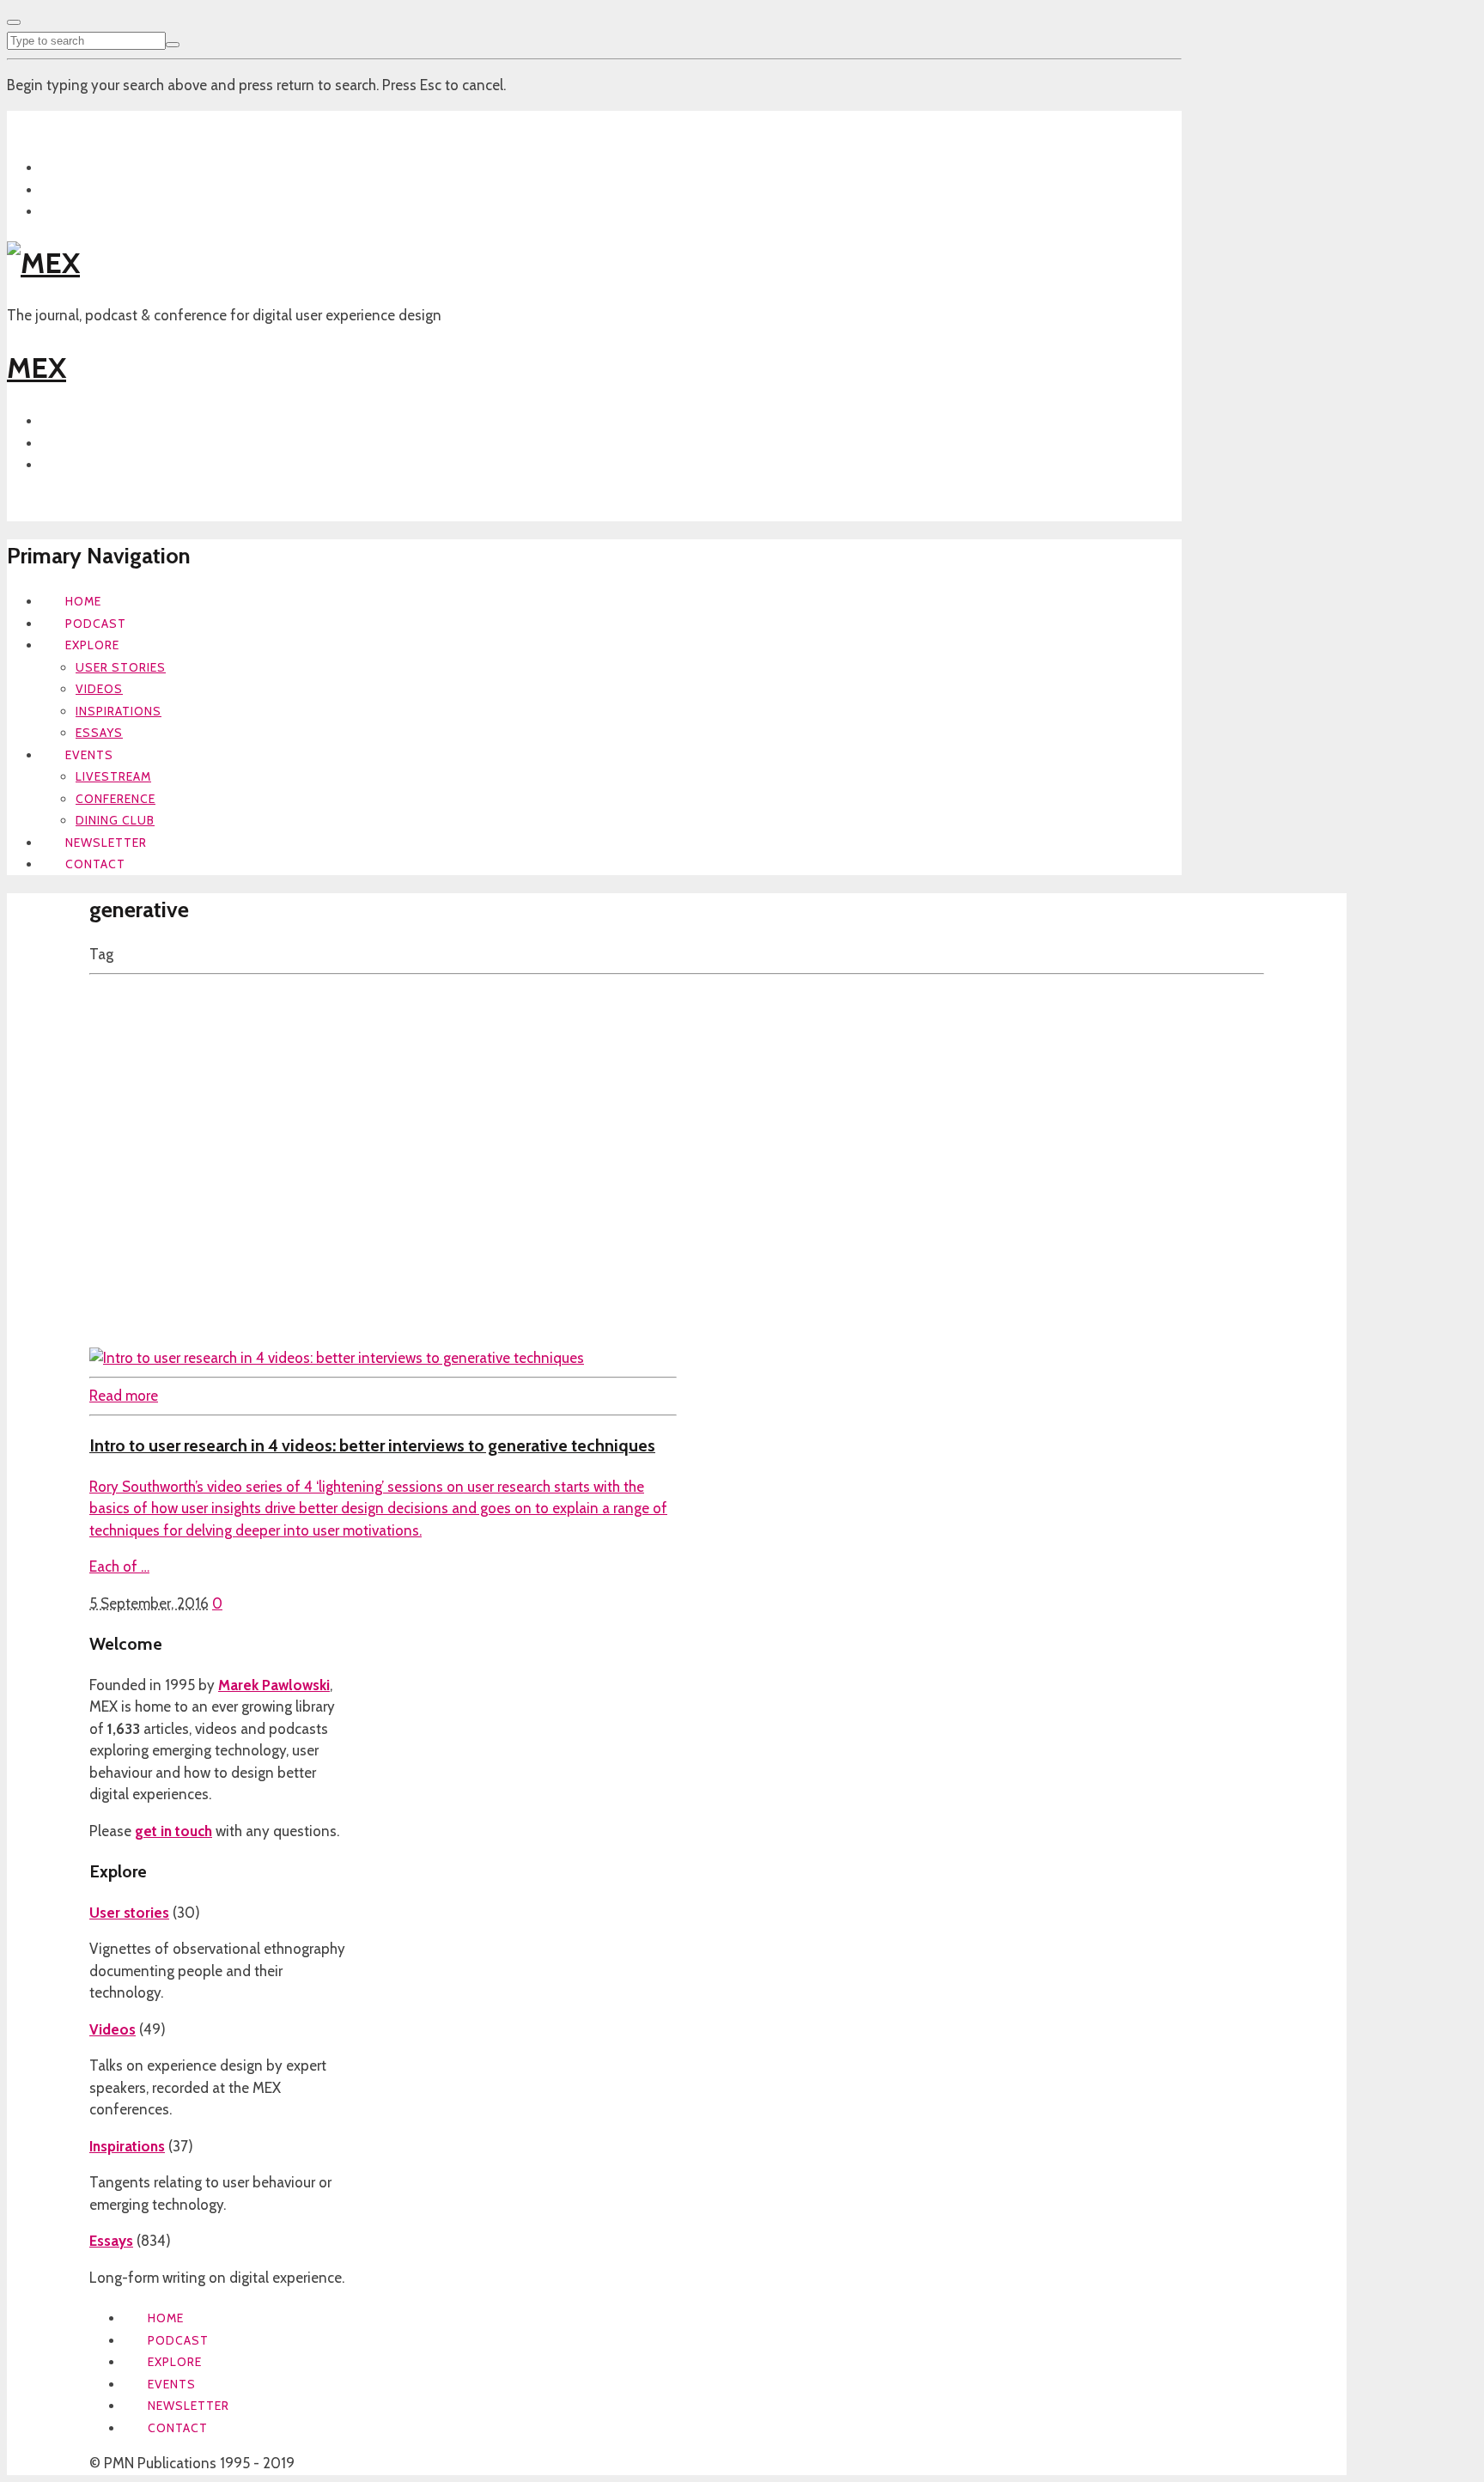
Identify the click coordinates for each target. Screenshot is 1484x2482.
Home (83, 601)
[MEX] (43, 263)
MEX (36, 368)
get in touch (173, 1831)
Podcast (96, 624)
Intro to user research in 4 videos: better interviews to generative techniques (372, 1445)
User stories (121, 667)
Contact (95, 864)
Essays (99, 733)
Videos (99, 689)
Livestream (113, 776)
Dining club (115, 820)
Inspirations (119, 711)
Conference (116, 799)
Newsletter (106, 843)
